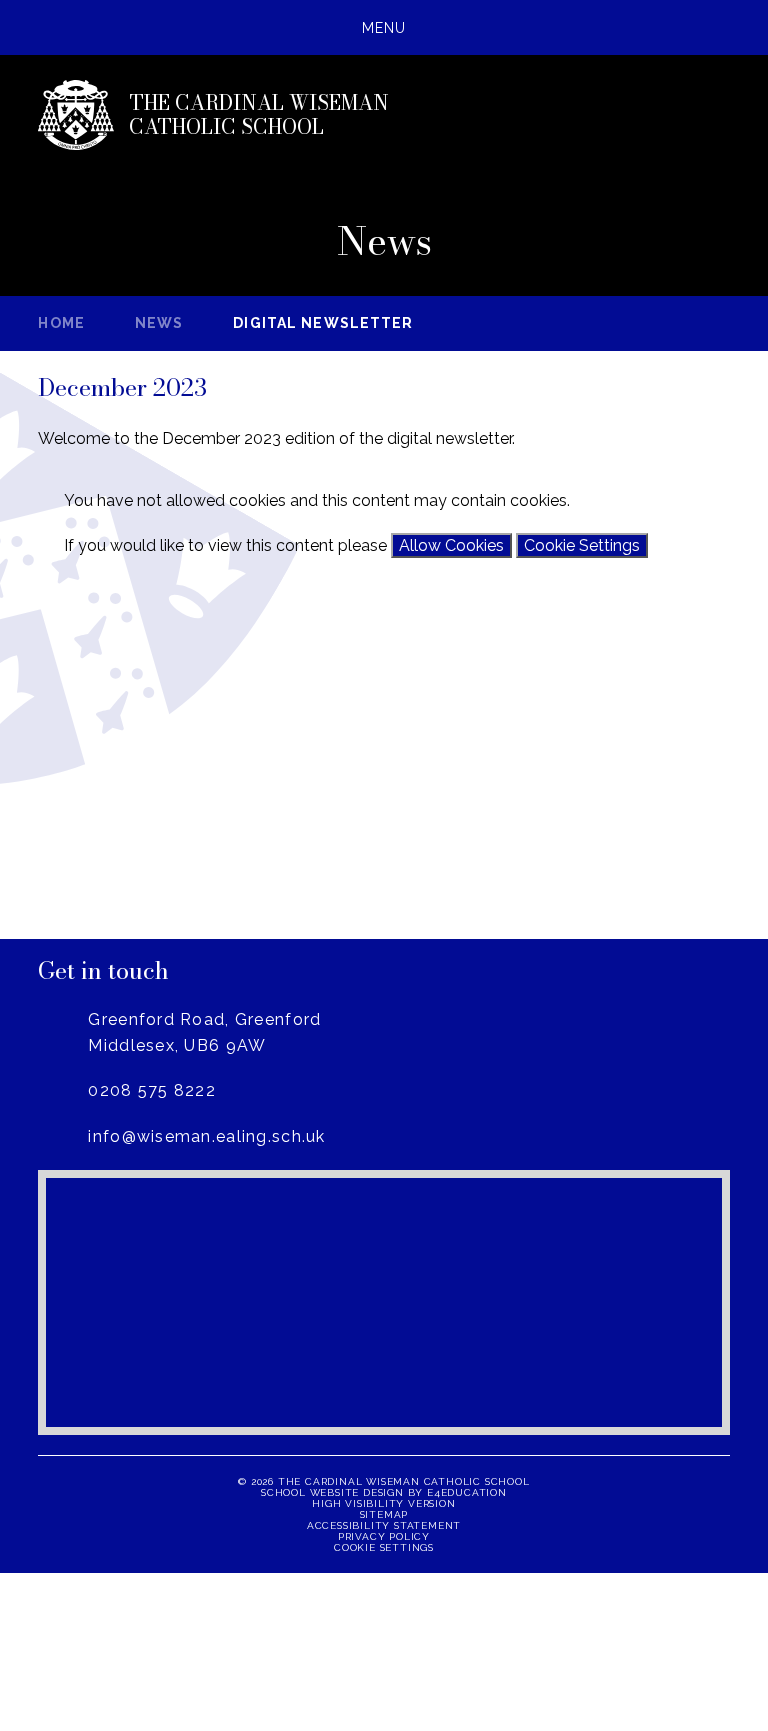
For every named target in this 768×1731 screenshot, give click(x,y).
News (159, 323)
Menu (384, 28)
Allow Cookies (451, 545)
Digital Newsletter (323, 323)
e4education (467, 1492)
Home (61, 323)
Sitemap (384, 1514)
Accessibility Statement (384, 1525)
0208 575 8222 (152, 1090)
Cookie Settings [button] (384, 1547)
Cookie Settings (582, 545)
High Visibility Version (383, 1503)
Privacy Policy (384, 1536)
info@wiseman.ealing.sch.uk (206, 1136)
